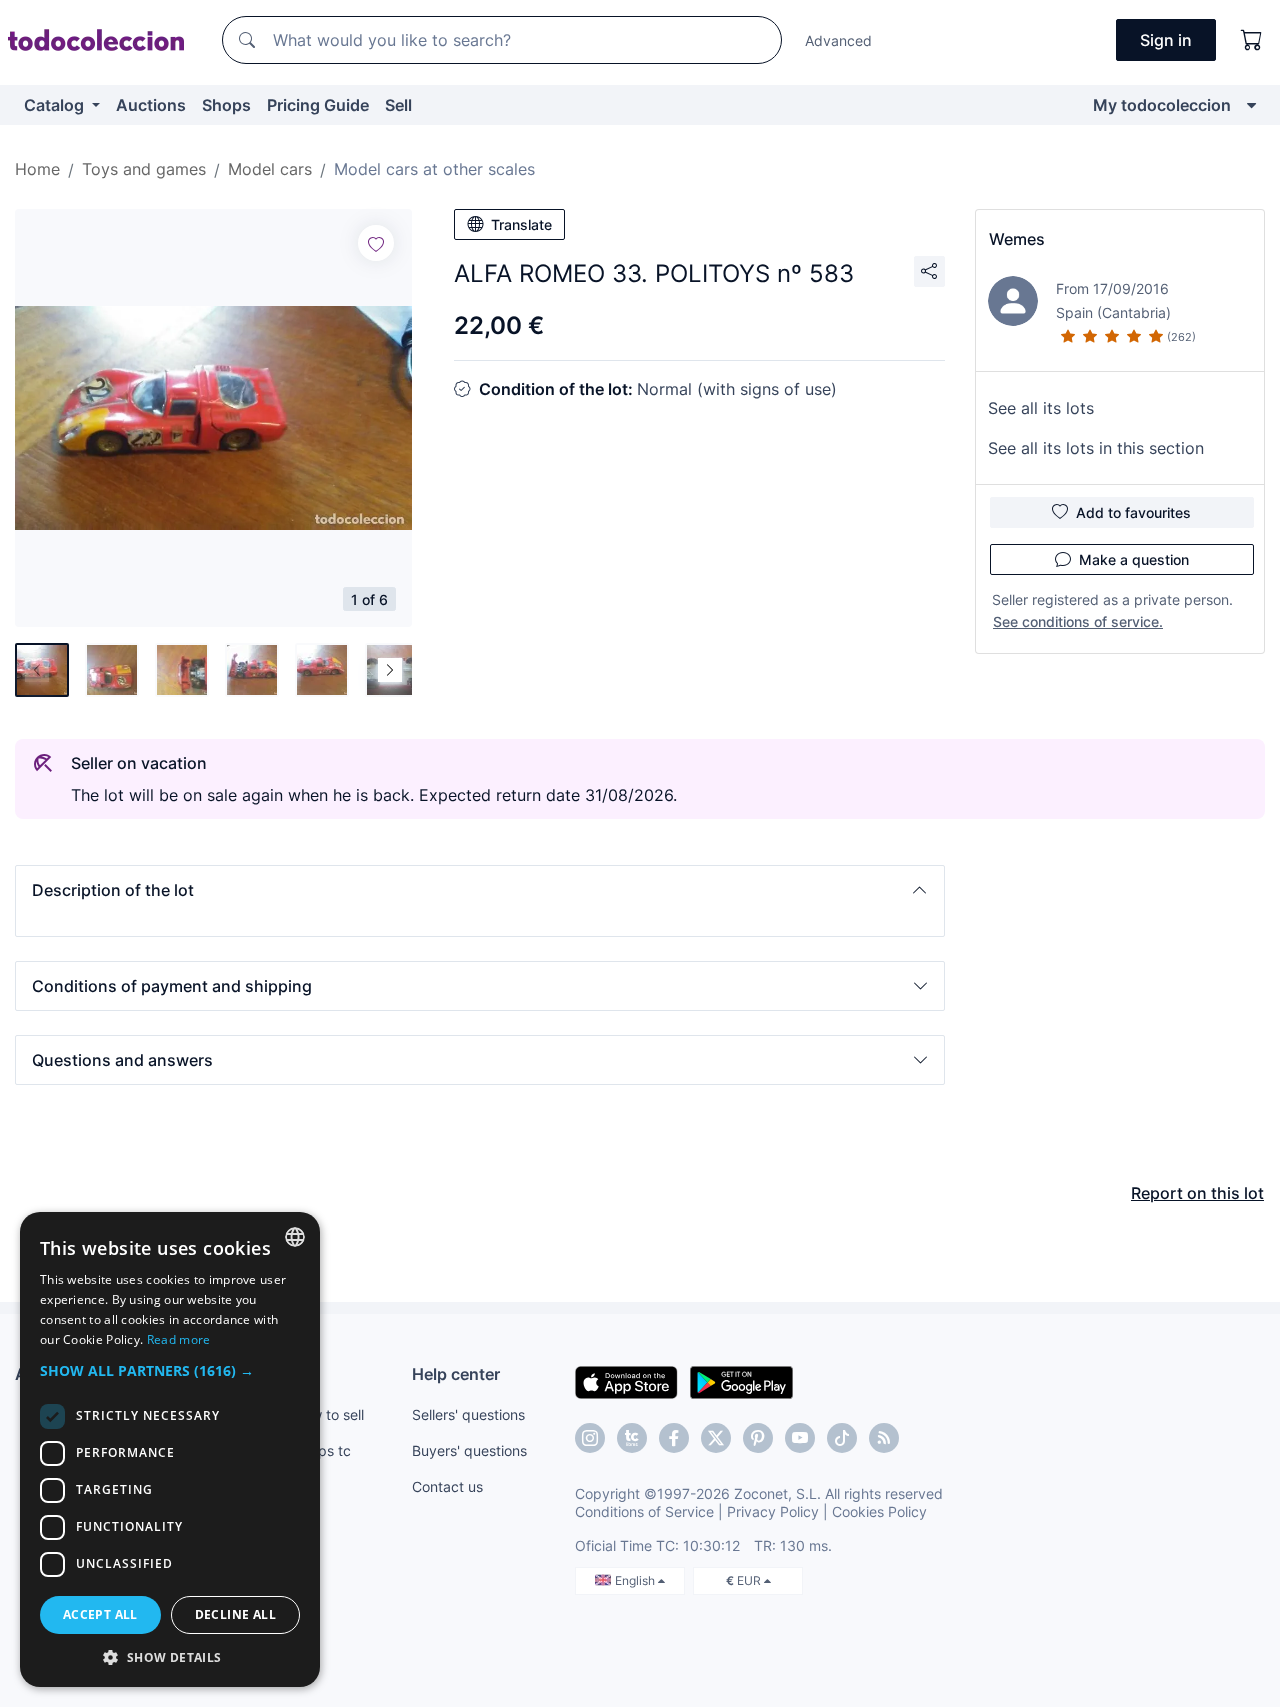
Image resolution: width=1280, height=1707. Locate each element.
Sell (398, 105)
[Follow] (376, 243)
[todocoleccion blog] (884, 1438)
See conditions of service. (1078, 621)
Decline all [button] (235, 1614)
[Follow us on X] (716, 1438)
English (636, 1580)
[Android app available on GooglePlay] (741, 1381)
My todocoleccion (1162, 105)
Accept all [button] (100, 1614)
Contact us (447, 1486)
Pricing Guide (318, 105)
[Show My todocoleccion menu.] (1251, 105)
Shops (226, 105)
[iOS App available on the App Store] (626, 1381)
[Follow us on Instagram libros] (632, 1438)
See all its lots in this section (1096, 448)
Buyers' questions (469, 1450)
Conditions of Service (644, 1511)
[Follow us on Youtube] (800, 1438)
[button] (480, 890)
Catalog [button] (56, 105)
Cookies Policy (879, 1511)
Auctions (151, 105)
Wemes (1017, 239)
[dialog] (170, 1449)
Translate (521, 224)
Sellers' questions (468, 1414)
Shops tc (322, 1450)
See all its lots (1041, 408)
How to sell (328, 1414)
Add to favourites (1133, 512)
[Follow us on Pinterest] (758, 1438)
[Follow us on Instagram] (590, 1438)
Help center (456, 1374)
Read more (179, 1339)
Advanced (838, 40)
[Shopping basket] (1252, 40)
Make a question (1134, 559)
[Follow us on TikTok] (842, 1438)
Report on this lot (1197, 1193)
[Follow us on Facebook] (674, 1438)
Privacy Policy (773, 1511)
